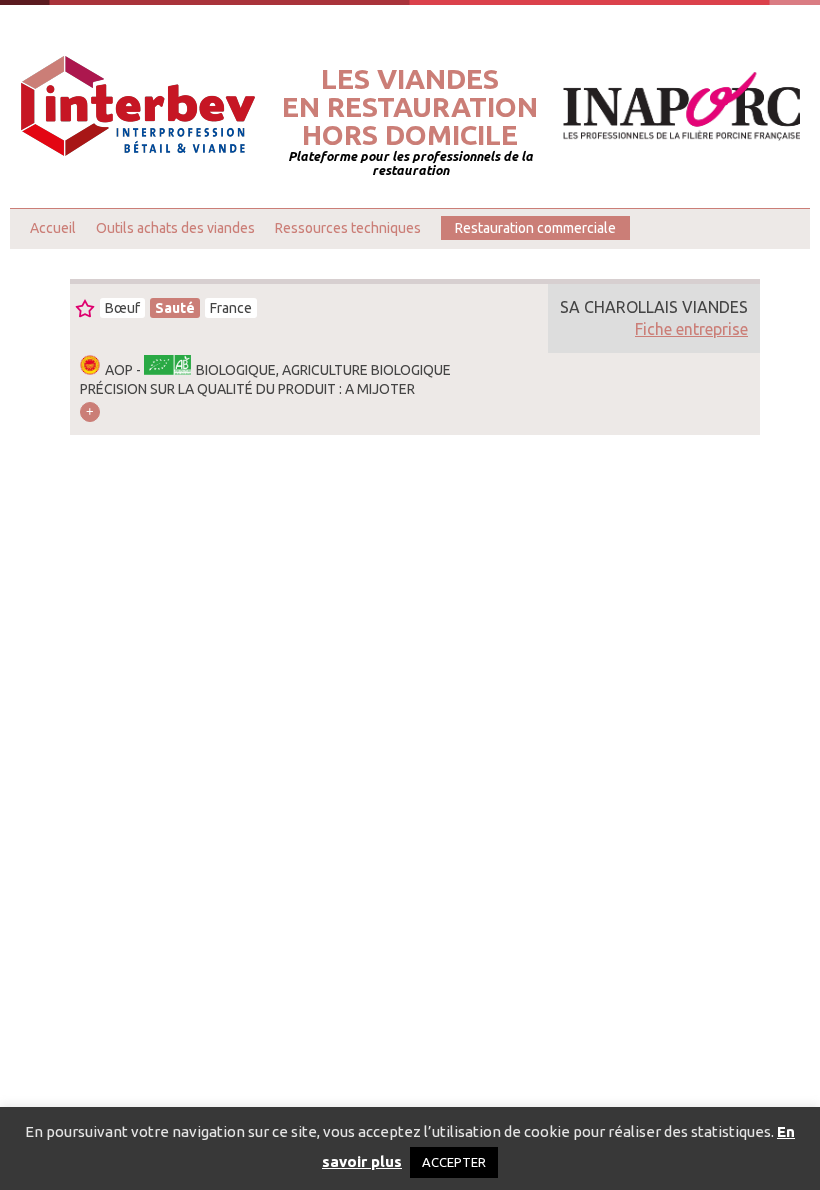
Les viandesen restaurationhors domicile (410, 107)
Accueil (53, 228)
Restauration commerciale (535, 228)
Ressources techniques (348, 228)
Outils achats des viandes (175, 228)
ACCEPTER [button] (454, 1162)
